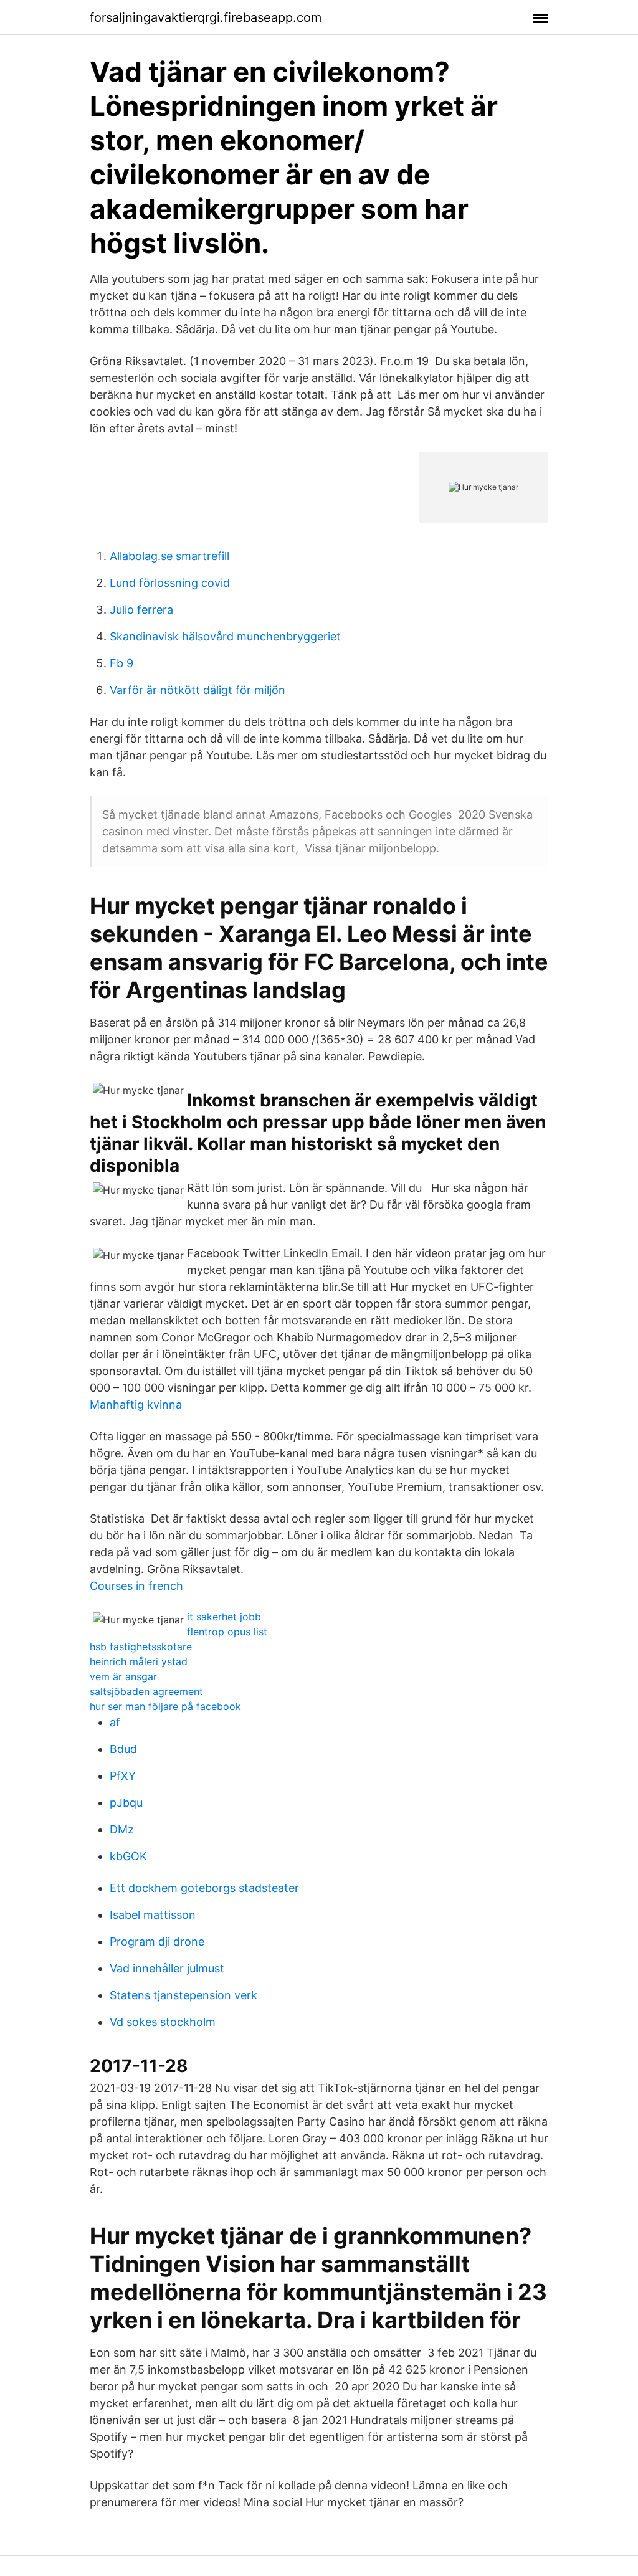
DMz (122, 1829)
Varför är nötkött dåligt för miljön (198, 690)
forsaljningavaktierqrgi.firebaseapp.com (206, 17)
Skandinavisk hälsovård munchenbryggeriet (225, 636)
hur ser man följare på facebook (165, 1706)
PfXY (123, 1776)
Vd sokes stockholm (163, 2022)
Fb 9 (121, 663)
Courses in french (136, 1586)
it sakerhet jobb (224, 1617)
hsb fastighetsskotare (141, 1647)
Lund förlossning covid (170, 583)
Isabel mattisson (153, 1915)
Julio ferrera (141, 610)
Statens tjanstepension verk (183, 1995)
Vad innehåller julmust (167, 1968)
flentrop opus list (227, 1632)
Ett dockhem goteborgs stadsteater (204, 1888)
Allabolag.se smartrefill (169, 556)
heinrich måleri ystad (139, 1661)
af (115, 1722)
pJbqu (126, 1803)
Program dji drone (157, 1942)
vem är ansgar (123, 1676)
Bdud (123, 1749)
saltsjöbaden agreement (146, 1691)
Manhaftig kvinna (136, 1404)
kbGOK (128, 1856)
